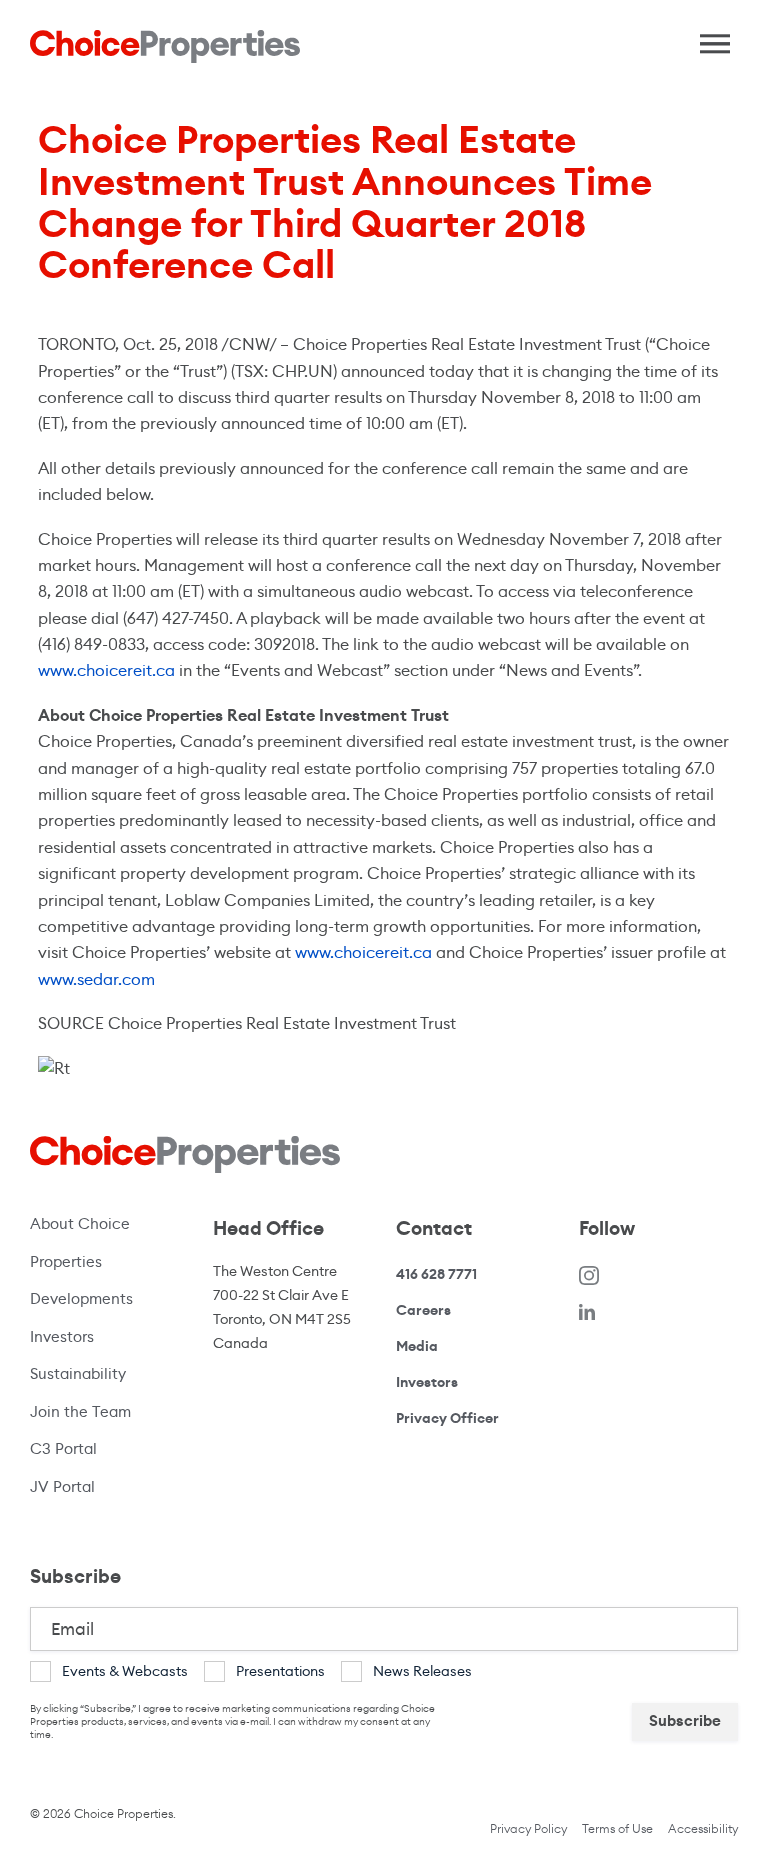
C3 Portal (63, 1448)
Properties (66, 1261)
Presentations (280, 1671)
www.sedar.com (96, 979)
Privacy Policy (528, 1828)
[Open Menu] (708, 39)
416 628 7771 (436, 1274)
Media (417, 1346)
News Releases (422, 1671)
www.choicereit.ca (106, 670)
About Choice (80, 1223)
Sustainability (78, 1373)
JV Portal (99, 1486)
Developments (81, 1298)
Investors (62, 1336)
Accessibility (703, 1828)
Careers (423, 1310)
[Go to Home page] (165, 46)
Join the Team (80, 1411)
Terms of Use (617, 1828)
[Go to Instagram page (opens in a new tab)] (589, 1274)
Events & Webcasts (125, 1671)
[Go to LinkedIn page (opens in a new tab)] (587, 1310)
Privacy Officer (447, 1418)
